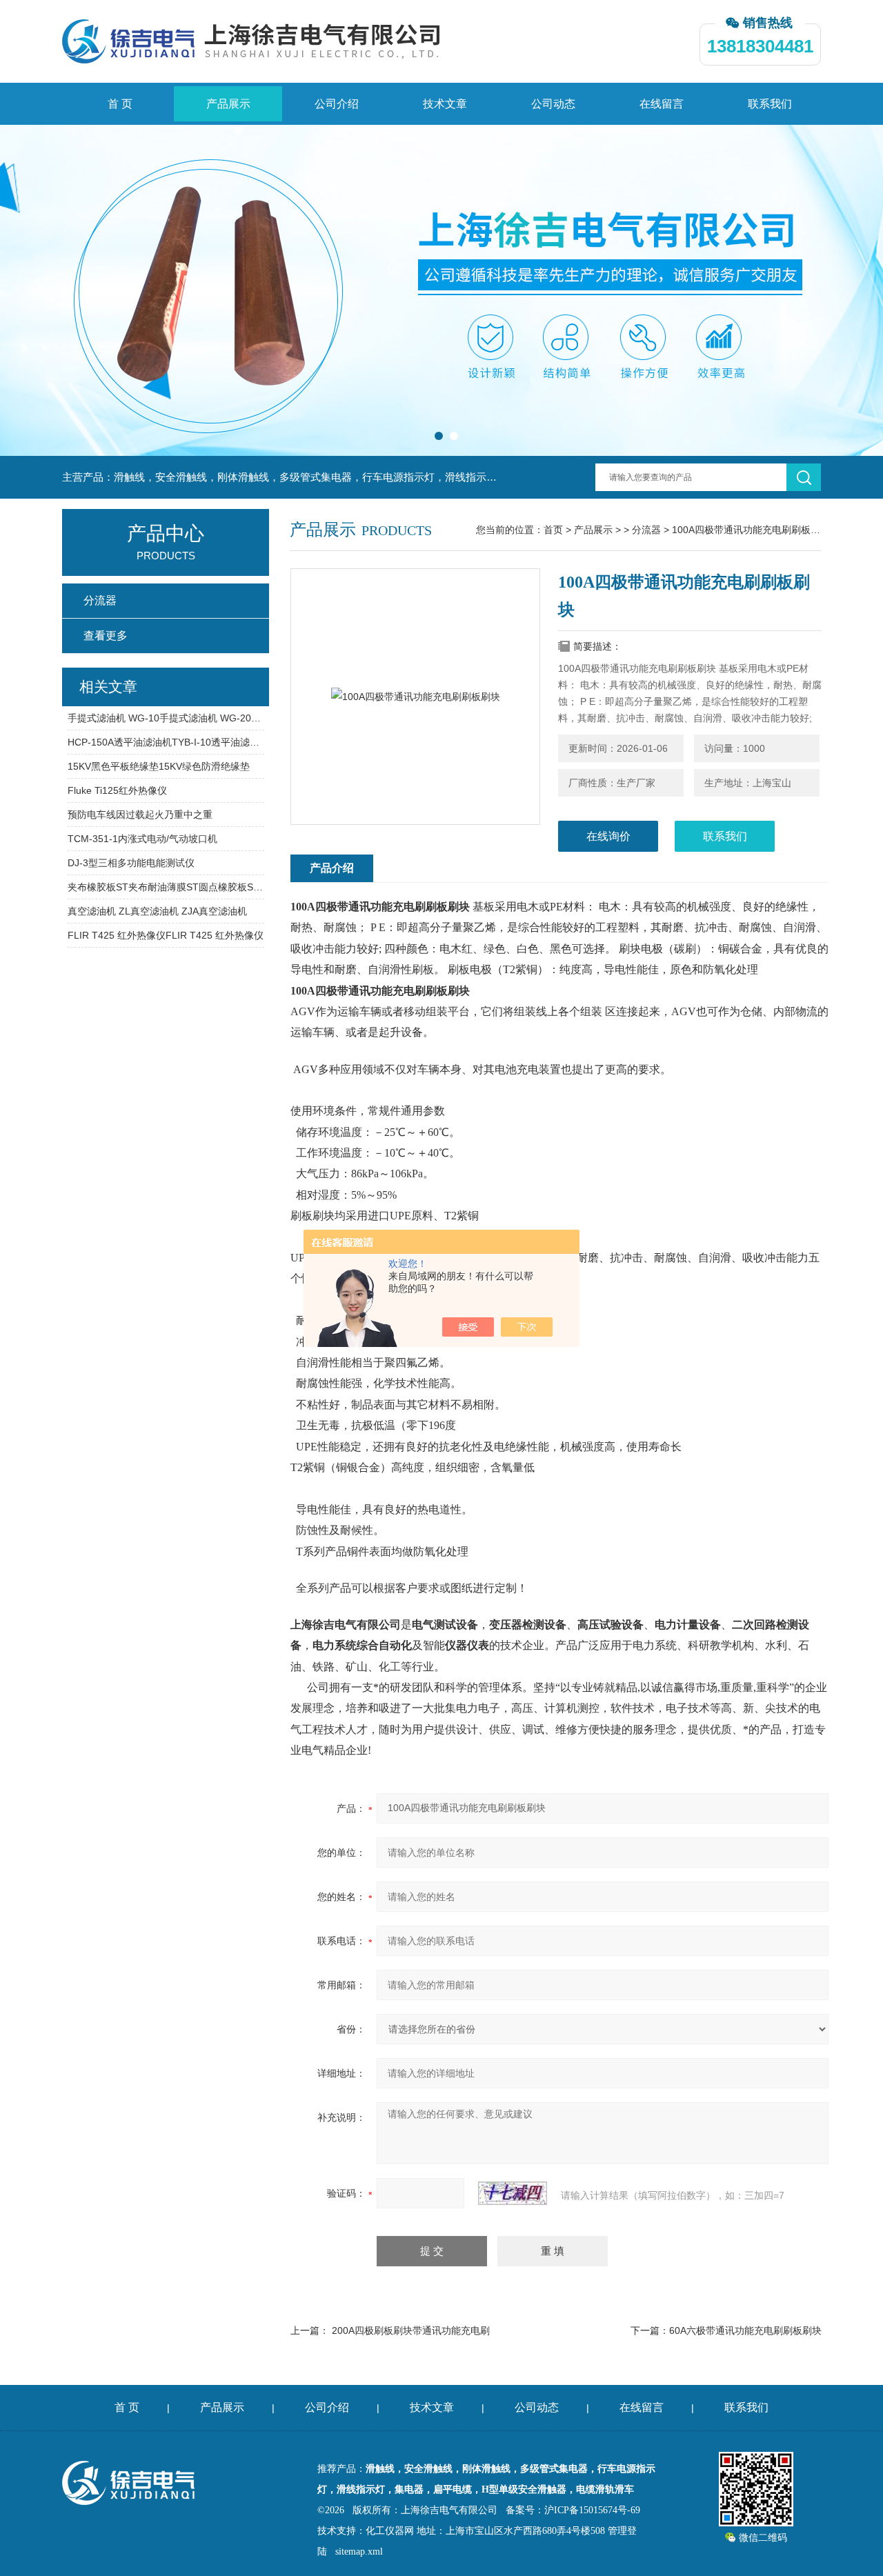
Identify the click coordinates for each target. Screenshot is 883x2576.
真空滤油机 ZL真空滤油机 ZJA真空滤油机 (157, 911)
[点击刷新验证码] (513, 2193)
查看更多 (106, 636)
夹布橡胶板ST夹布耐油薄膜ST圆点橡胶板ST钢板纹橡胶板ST (166, 887)
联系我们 (770, 104)
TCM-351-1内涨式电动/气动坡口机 (142, 839)
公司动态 (553, 104)
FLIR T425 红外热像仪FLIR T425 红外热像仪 (166, 935)
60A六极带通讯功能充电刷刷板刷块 (745, 2330)
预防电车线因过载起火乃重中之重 (140, 815)
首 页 (120, 104)
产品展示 (228, 104)
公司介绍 (337, 104)
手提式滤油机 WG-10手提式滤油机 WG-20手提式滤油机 (166, 718)
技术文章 (445, 104)
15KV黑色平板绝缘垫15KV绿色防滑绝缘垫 (159, 766)
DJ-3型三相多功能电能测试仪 (131, 863)
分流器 (646, 530)
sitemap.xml (359, 2552)
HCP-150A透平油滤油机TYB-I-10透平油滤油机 (166, 742)
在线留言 (662, 104)
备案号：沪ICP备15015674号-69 (573, 2510)
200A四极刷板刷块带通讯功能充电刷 (411, 2330)
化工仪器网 (390, 2531)
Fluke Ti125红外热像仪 (117, 790)
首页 (553, 530)
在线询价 (608, 836)
